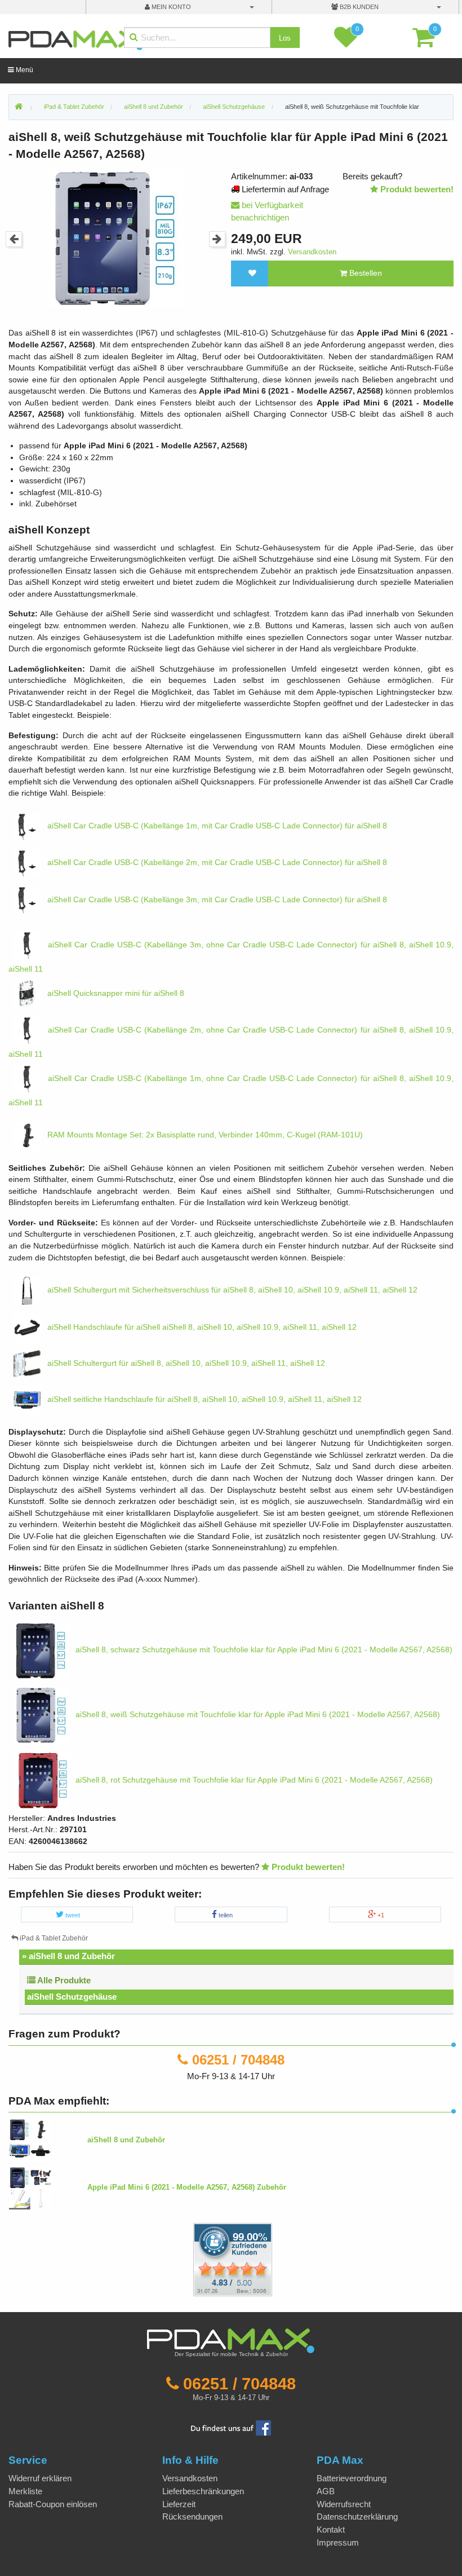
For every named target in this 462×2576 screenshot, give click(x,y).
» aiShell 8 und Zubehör (68, 1956)
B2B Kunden (358, 7)
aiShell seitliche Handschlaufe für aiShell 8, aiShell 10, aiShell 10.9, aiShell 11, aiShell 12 (203, 1399)
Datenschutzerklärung (357, 2517)
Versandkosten (312, 252)
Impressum (338, 2542)
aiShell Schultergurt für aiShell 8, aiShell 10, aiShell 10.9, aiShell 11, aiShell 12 (185, 1363)
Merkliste (25, 2491)
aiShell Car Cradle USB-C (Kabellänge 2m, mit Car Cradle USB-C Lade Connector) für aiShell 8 (216, 863)
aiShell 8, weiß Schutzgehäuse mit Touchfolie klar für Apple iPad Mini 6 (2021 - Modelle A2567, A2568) (257, 1715)
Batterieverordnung (352, 2478)
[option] (115, 239)
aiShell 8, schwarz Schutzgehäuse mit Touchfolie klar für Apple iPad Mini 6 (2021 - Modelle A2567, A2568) (263, 1650)
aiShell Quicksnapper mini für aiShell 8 (115, 993)
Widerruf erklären (40, 2478)
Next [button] (217, 239)
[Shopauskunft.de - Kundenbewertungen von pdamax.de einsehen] (233, 2259)
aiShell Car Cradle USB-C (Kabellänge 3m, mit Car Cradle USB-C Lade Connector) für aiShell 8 (216, 900)
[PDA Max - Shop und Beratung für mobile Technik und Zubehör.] (19, 107)
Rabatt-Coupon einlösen (53, 2504)
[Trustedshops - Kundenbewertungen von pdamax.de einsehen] (192, 2259)
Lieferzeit (179, 2504)
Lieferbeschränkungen (203, 2491)
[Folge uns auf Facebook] (231, 2427)
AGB (326, 2491)
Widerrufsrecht (344, 2504)
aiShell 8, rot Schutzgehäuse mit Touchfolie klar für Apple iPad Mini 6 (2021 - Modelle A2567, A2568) (253, 1780)
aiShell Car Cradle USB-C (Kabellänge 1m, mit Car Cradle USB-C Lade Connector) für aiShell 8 (216, 826)
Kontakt (331, 2529)
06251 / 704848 (238, 2060)
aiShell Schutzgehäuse (72, 1997)
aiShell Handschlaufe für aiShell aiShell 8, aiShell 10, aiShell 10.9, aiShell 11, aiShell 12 (201, 1327)
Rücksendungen (192, 2517)
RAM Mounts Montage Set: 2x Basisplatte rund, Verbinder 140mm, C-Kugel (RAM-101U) (204, 1135)
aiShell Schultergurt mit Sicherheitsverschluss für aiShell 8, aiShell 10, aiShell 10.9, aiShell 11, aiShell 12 (231, 1290)
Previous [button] (14, 239)
